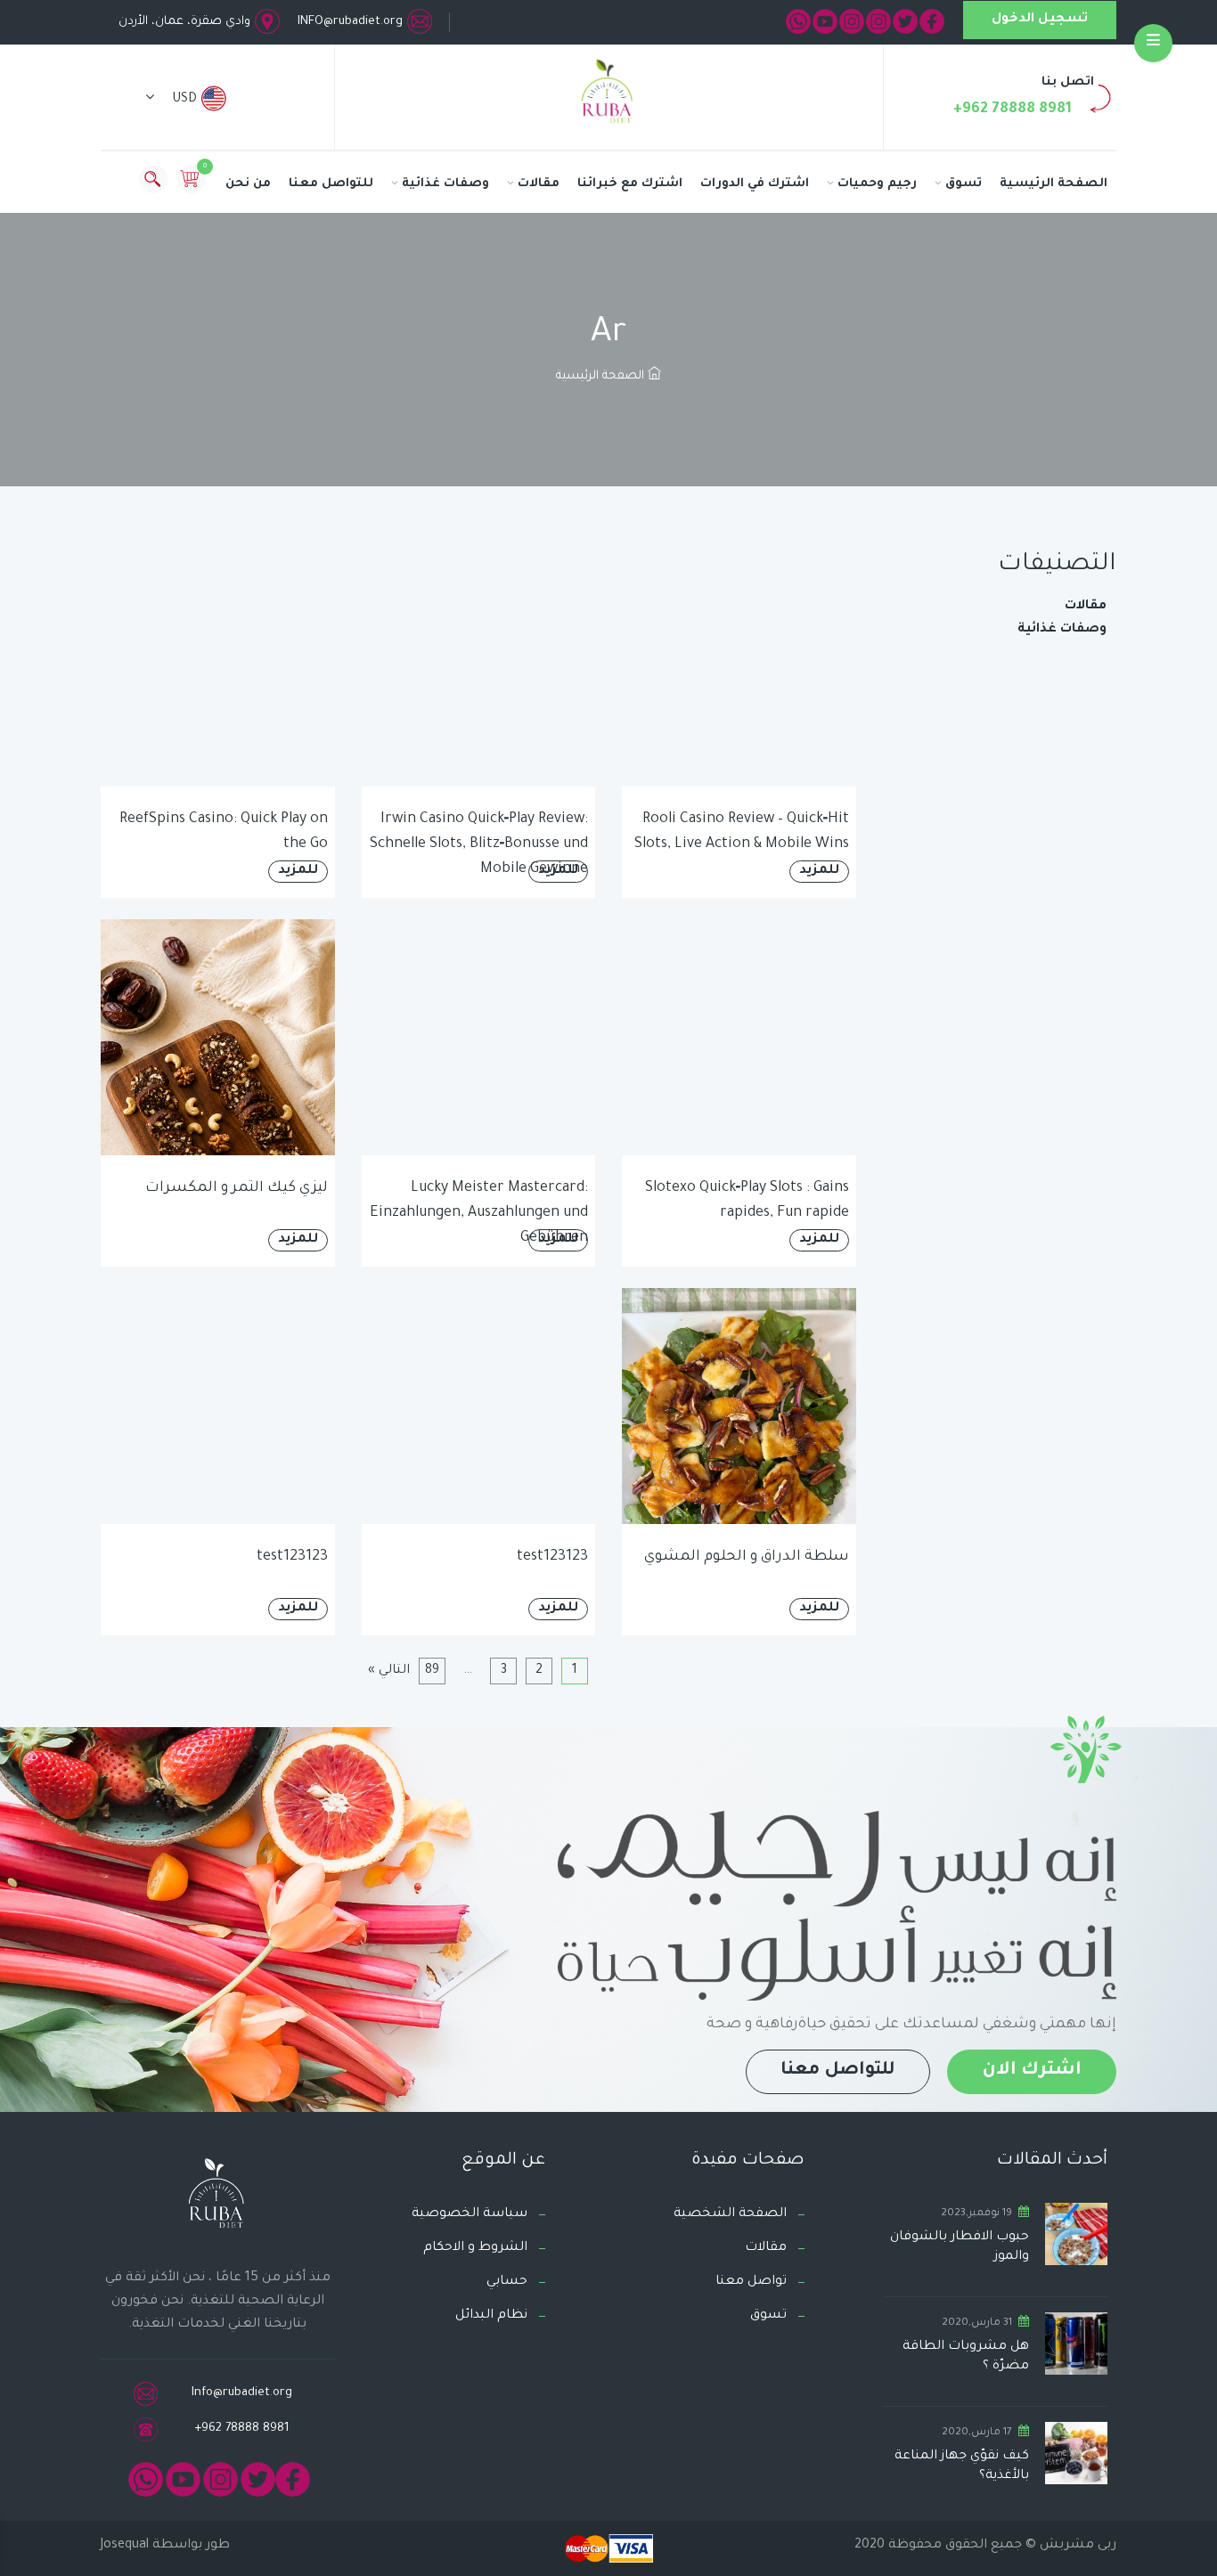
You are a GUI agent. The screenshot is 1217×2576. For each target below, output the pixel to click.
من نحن (248, 184)
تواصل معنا (751, 2282)
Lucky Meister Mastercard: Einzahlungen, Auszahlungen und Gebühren (479, 1213)
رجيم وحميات (877, 184)
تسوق (964, 184)
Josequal (125, 2546)
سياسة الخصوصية (470, 2214)
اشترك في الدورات (755, 184)
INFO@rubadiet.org (350, 22)
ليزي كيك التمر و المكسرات (237, 1188)
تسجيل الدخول (1040, 20)
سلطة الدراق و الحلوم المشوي (747, 1557)
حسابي (507, 2282)
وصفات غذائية (445, 184)
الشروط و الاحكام (475, 2248)
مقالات (539, 184)
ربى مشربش (1076, 2546)
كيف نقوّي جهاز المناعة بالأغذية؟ (962, 2466)
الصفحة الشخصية (730, 2214)
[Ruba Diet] (608, 95)
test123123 (552, 1557)
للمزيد (819, 871)
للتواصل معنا (331, 184)
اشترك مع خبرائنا (630, 184)
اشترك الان (1032, 2071)
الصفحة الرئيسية (1054, 184)
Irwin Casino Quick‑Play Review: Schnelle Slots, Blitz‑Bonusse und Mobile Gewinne (479, 844)
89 (432, 1671)
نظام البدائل (491, 2316)
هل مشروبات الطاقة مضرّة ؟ (966, 2357)
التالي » (389, 1671)
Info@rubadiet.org (242, 2393)
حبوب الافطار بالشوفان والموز (960, 2247)
